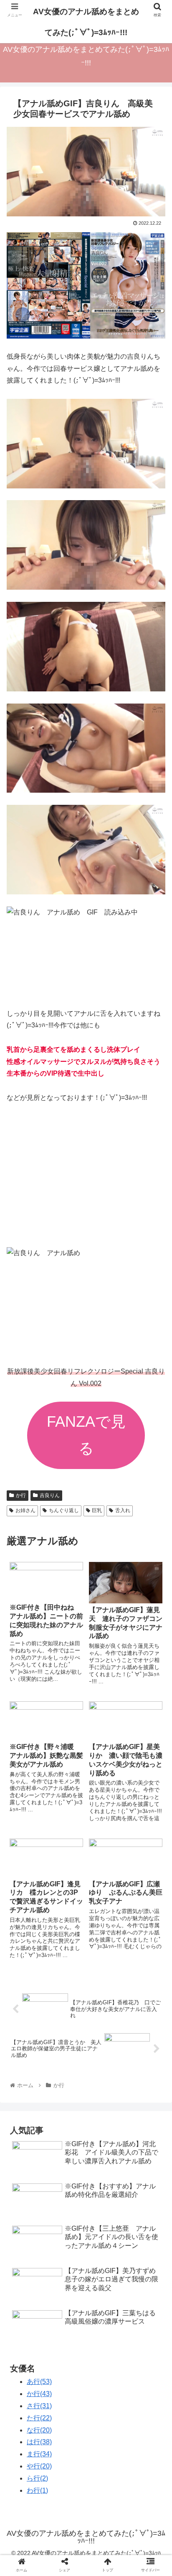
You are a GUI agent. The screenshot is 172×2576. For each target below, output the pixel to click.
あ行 (39, 2382)
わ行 (37, 2490)
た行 (39, 2418)
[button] (155, 1420)
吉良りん (50, 1495)
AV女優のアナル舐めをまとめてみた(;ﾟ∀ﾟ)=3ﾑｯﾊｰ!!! (86, 22)
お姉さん (25, 1510)
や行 (39, 2466)
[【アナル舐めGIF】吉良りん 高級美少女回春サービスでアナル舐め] (105, 1830)
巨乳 (97, 1510)
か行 (21, 1495)
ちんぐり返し (64, 1510)
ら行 (37, 2478)
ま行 (39, 2454)
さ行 (39, 2406)
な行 (39, 2430)
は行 (39, 2442)
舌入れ (123, 1510)
